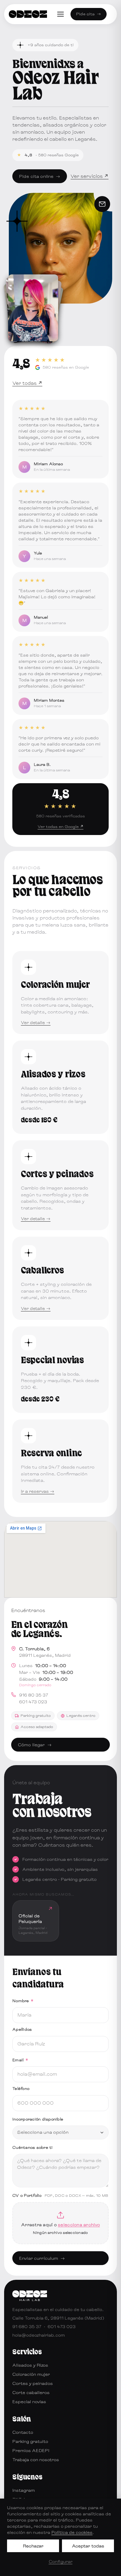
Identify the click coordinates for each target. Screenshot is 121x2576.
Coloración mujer (31, 2374)
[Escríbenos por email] (102, 204)
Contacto (23, 2432)
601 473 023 (33, 1702)
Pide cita (89, 14)
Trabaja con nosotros (36, 2460)
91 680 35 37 (27, 2326)
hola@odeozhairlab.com (39, 2335)
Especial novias (29, 2402)
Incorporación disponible (38, 2119)
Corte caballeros (31, 2392)
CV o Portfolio (60, 2195)
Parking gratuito (30, 2441)
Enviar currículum (42, 2258)
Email (20, 2060)
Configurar (61, 2561)
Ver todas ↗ (27, 383)
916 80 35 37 (34, 1695)
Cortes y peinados (33, 2383)
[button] (36, 1921)
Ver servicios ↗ (89, 176)
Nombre (23, 2001)
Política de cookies (72, 2532)
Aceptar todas (88, 2546)
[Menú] (60, 14)
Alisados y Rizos (30, 2365)
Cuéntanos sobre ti (33, 2147)
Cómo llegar (35, 1745)
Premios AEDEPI (31, 2450)
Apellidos (22, 2029)
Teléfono (21, 2088)
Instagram (24, 2490)
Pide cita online (40, 176)
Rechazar (33, 2546)
